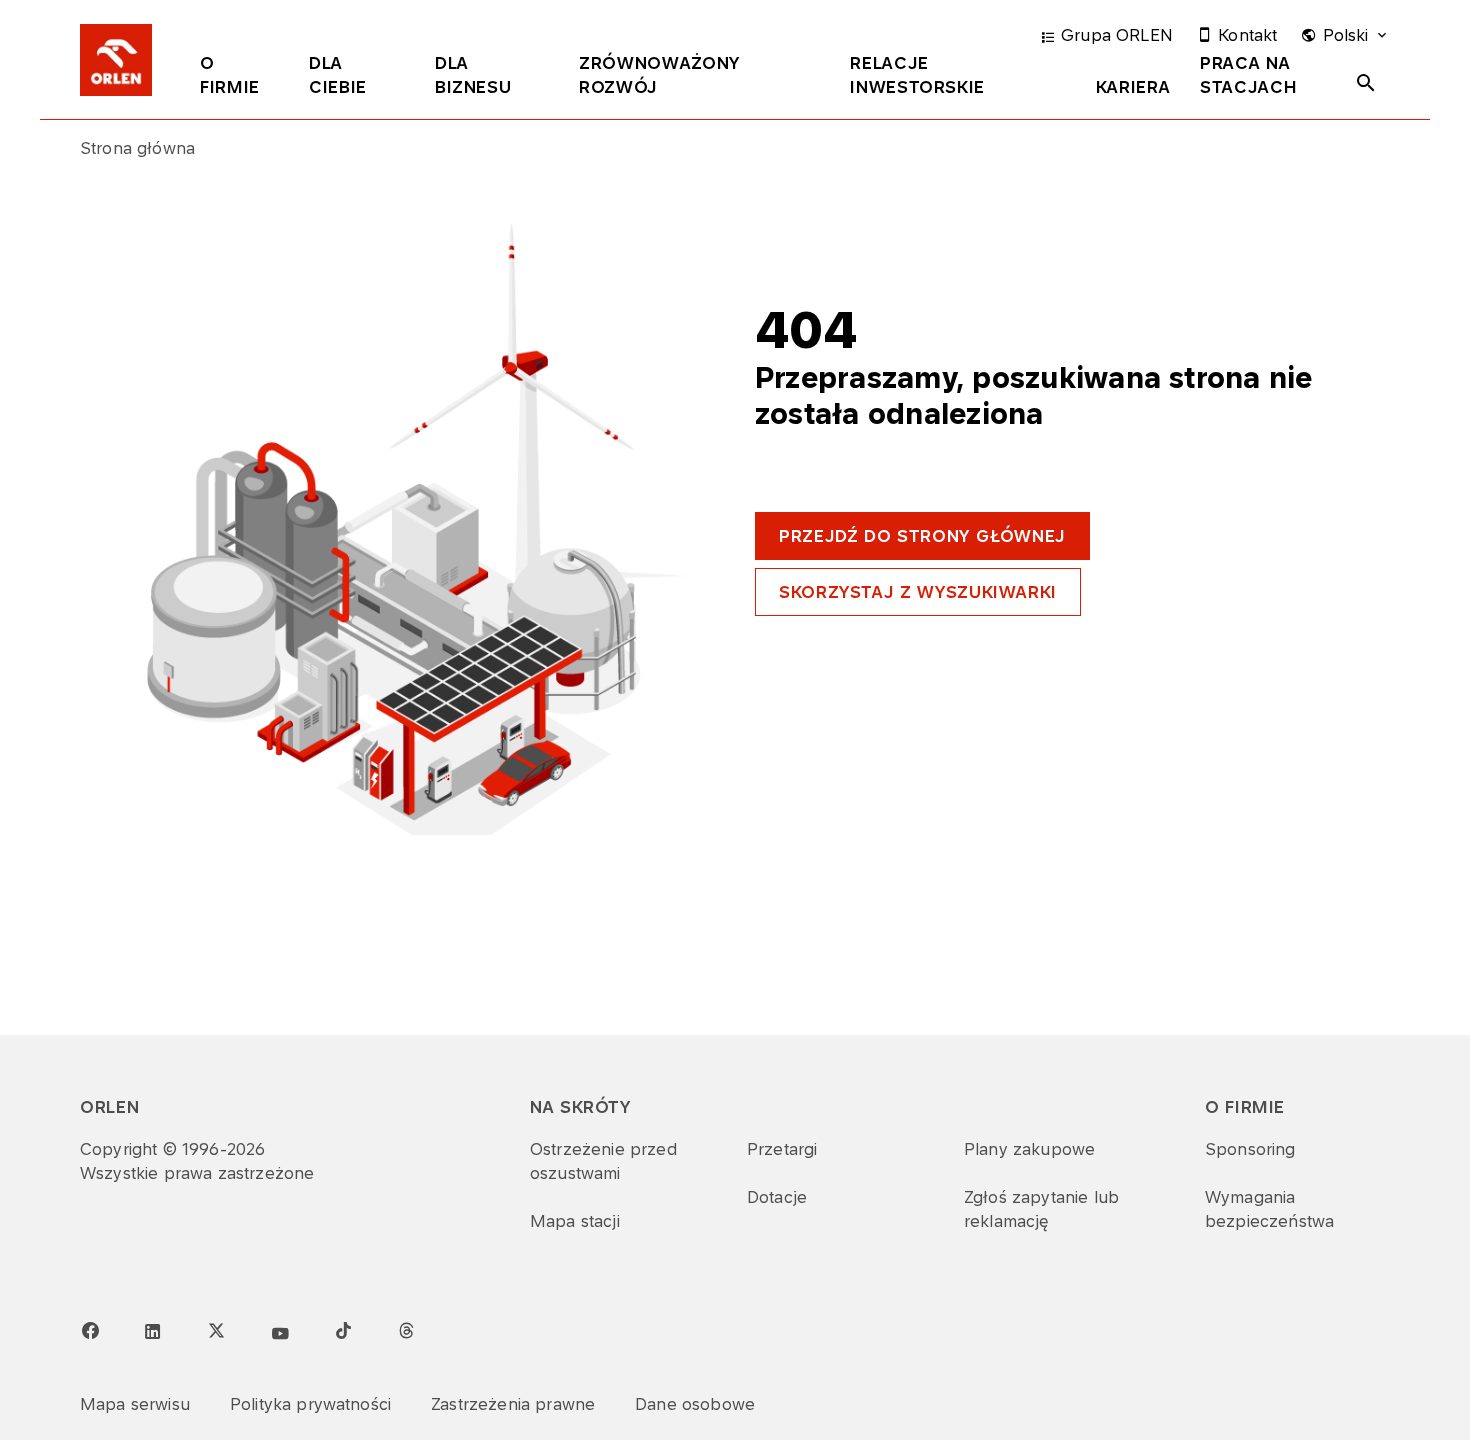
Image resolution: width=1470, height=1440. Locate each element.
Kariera (1133, 87)
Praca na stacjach (1248, 75)
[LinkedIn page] (153, 1332)
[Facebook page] (90, 1331)
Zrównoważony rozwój (659, 75)
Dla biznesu (473, 75)
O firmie (230, 75)
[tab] (239, 79)
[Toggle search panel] (1366, 83)
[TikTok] (343, 1330)
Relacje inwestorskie (917, 75)
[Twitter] (216, 1330)
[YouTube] (280, 1334)
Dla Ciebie (338, 75)
